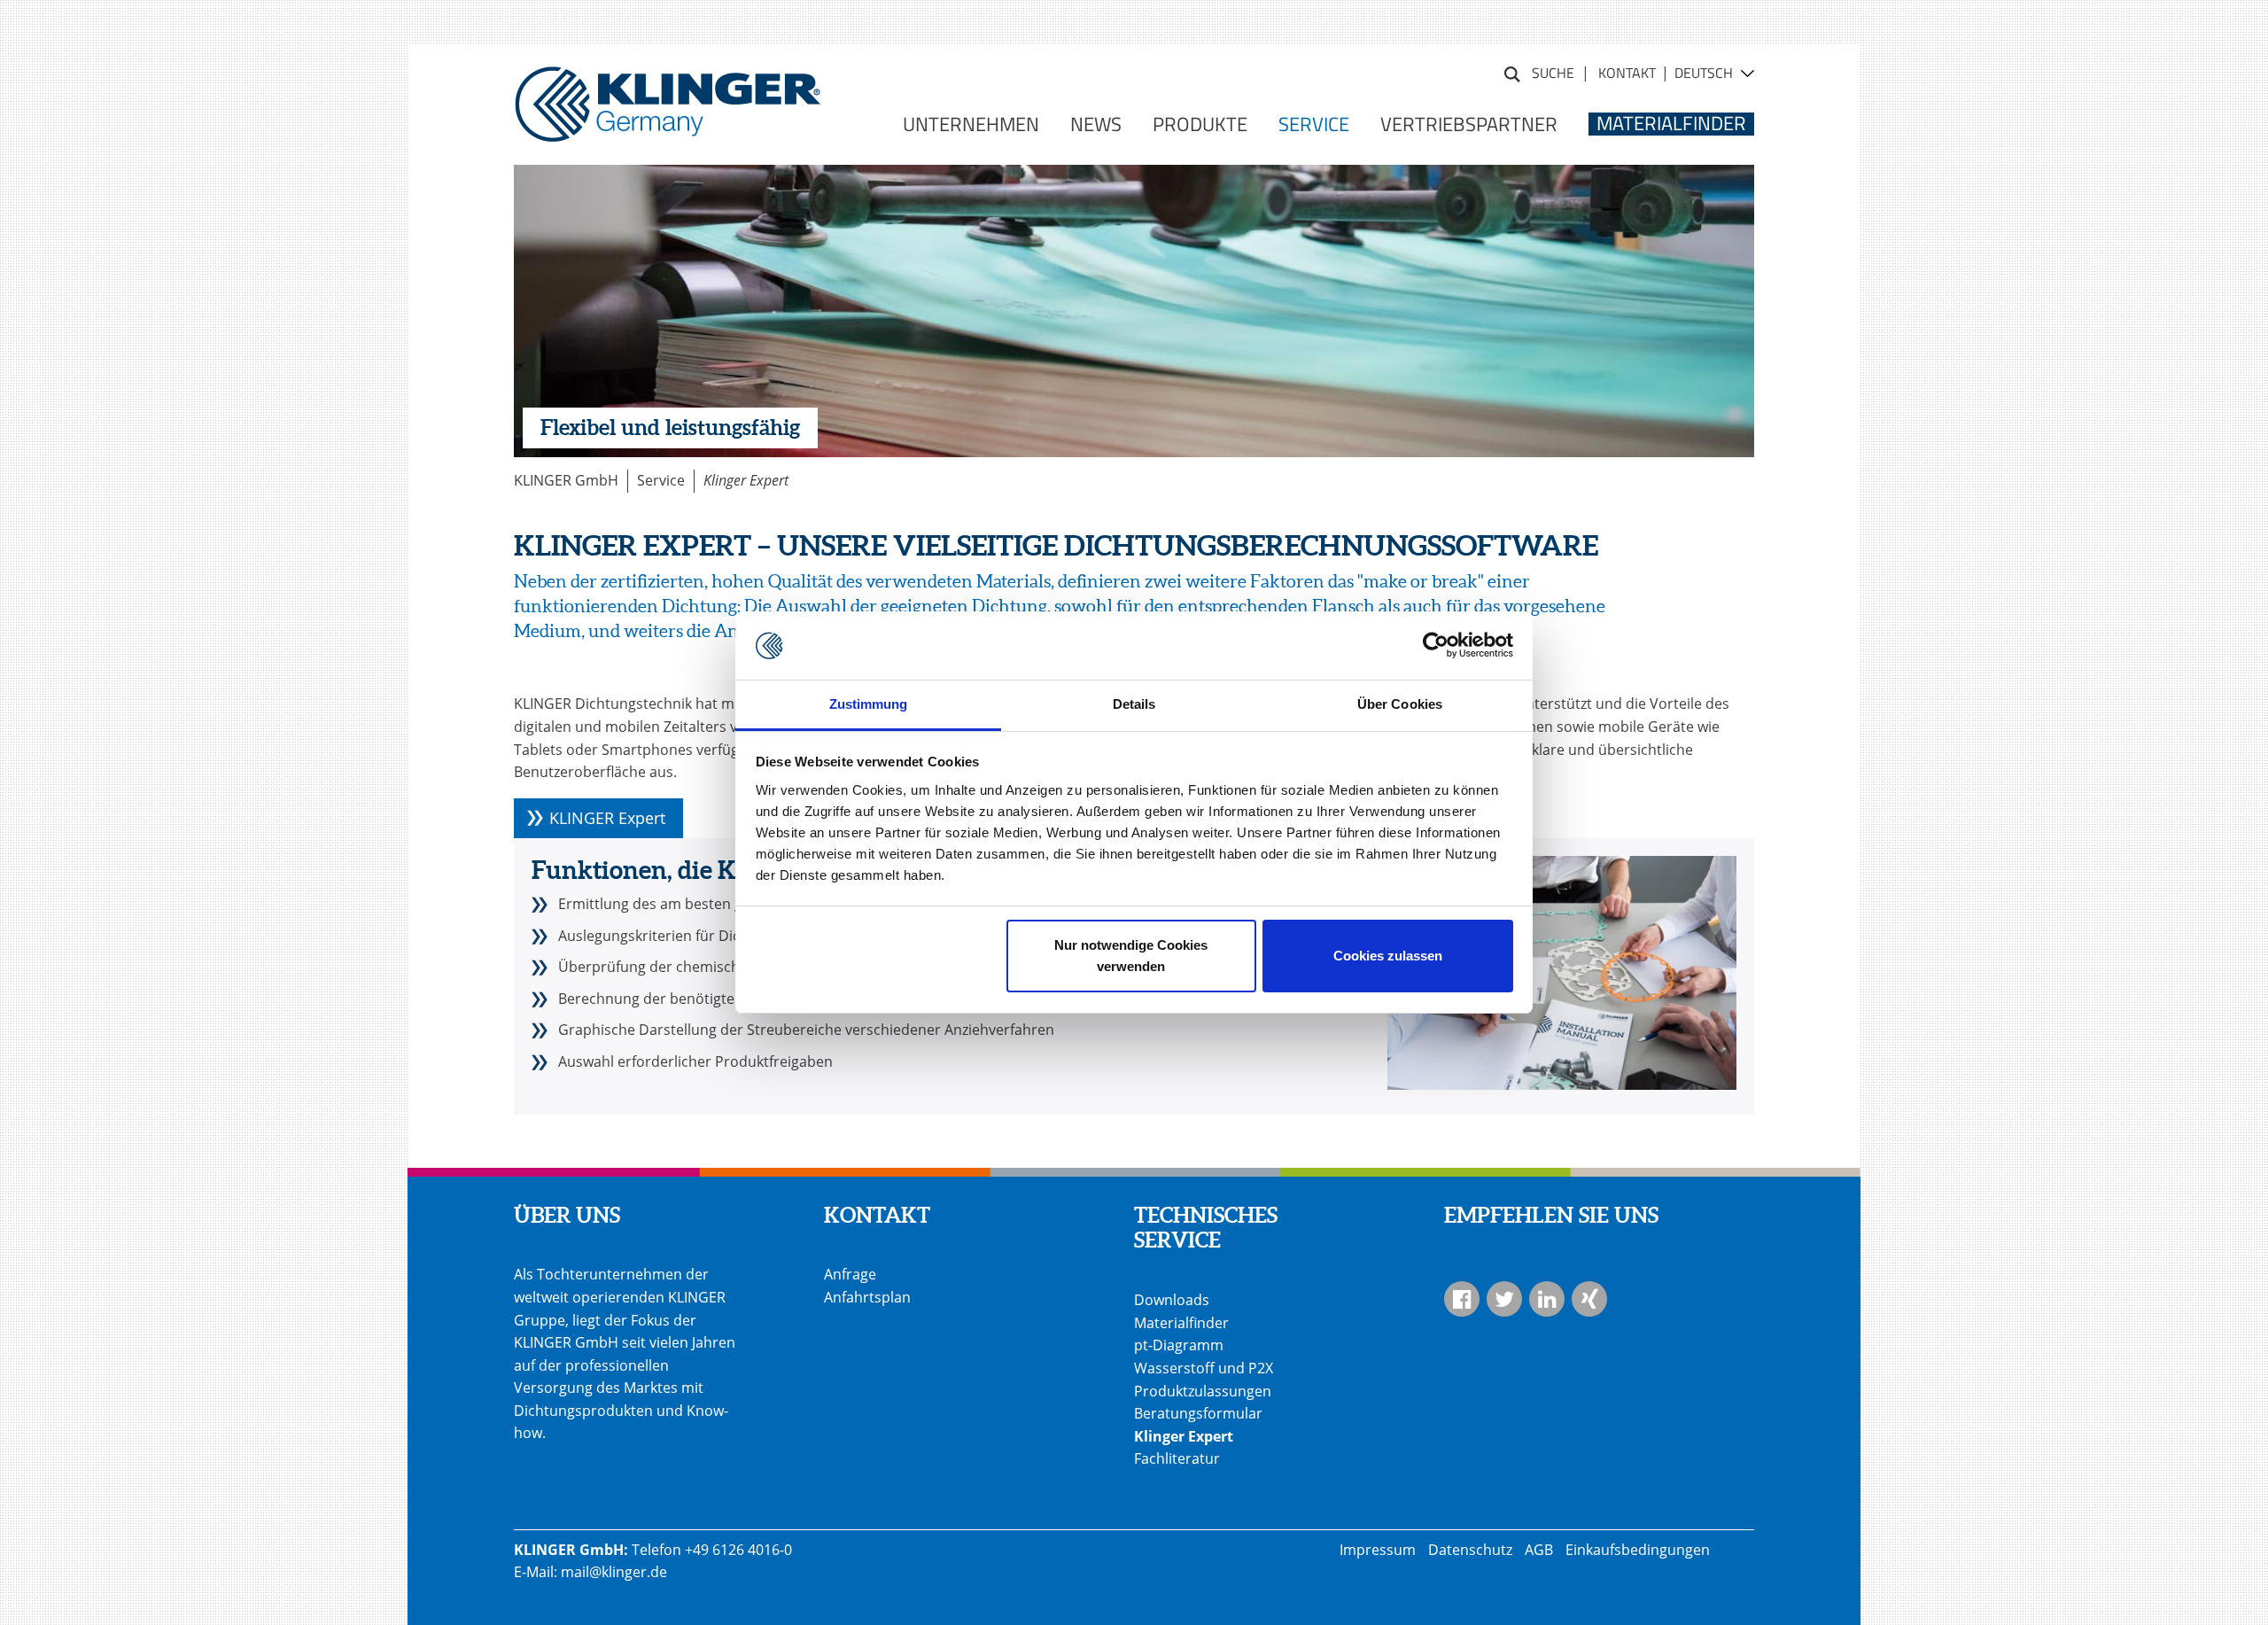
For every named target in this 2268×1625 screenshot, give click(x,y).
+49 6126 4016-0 (738, 1550)
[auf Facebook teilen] (1462, 1299)
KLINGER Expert (607, 818)
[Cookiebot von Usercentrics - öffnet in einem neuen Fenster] (1436, 646)
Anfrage (850, 1274)
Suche (1512, 72)
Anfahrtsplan (867, 1297)
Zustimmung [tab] (869, 704)
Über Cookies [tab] (1400, 704)
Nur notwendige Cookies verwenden (1131, 956)
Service (661, 480)
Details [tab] (1134, 704)
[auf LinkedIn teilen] (1547, 1299)
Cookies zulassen (1388, 956)
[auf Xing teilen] (1589, 1299)
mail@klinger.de (614, 1572)
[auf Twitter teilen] (1504, 1299)
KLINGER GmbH (566, 480)
